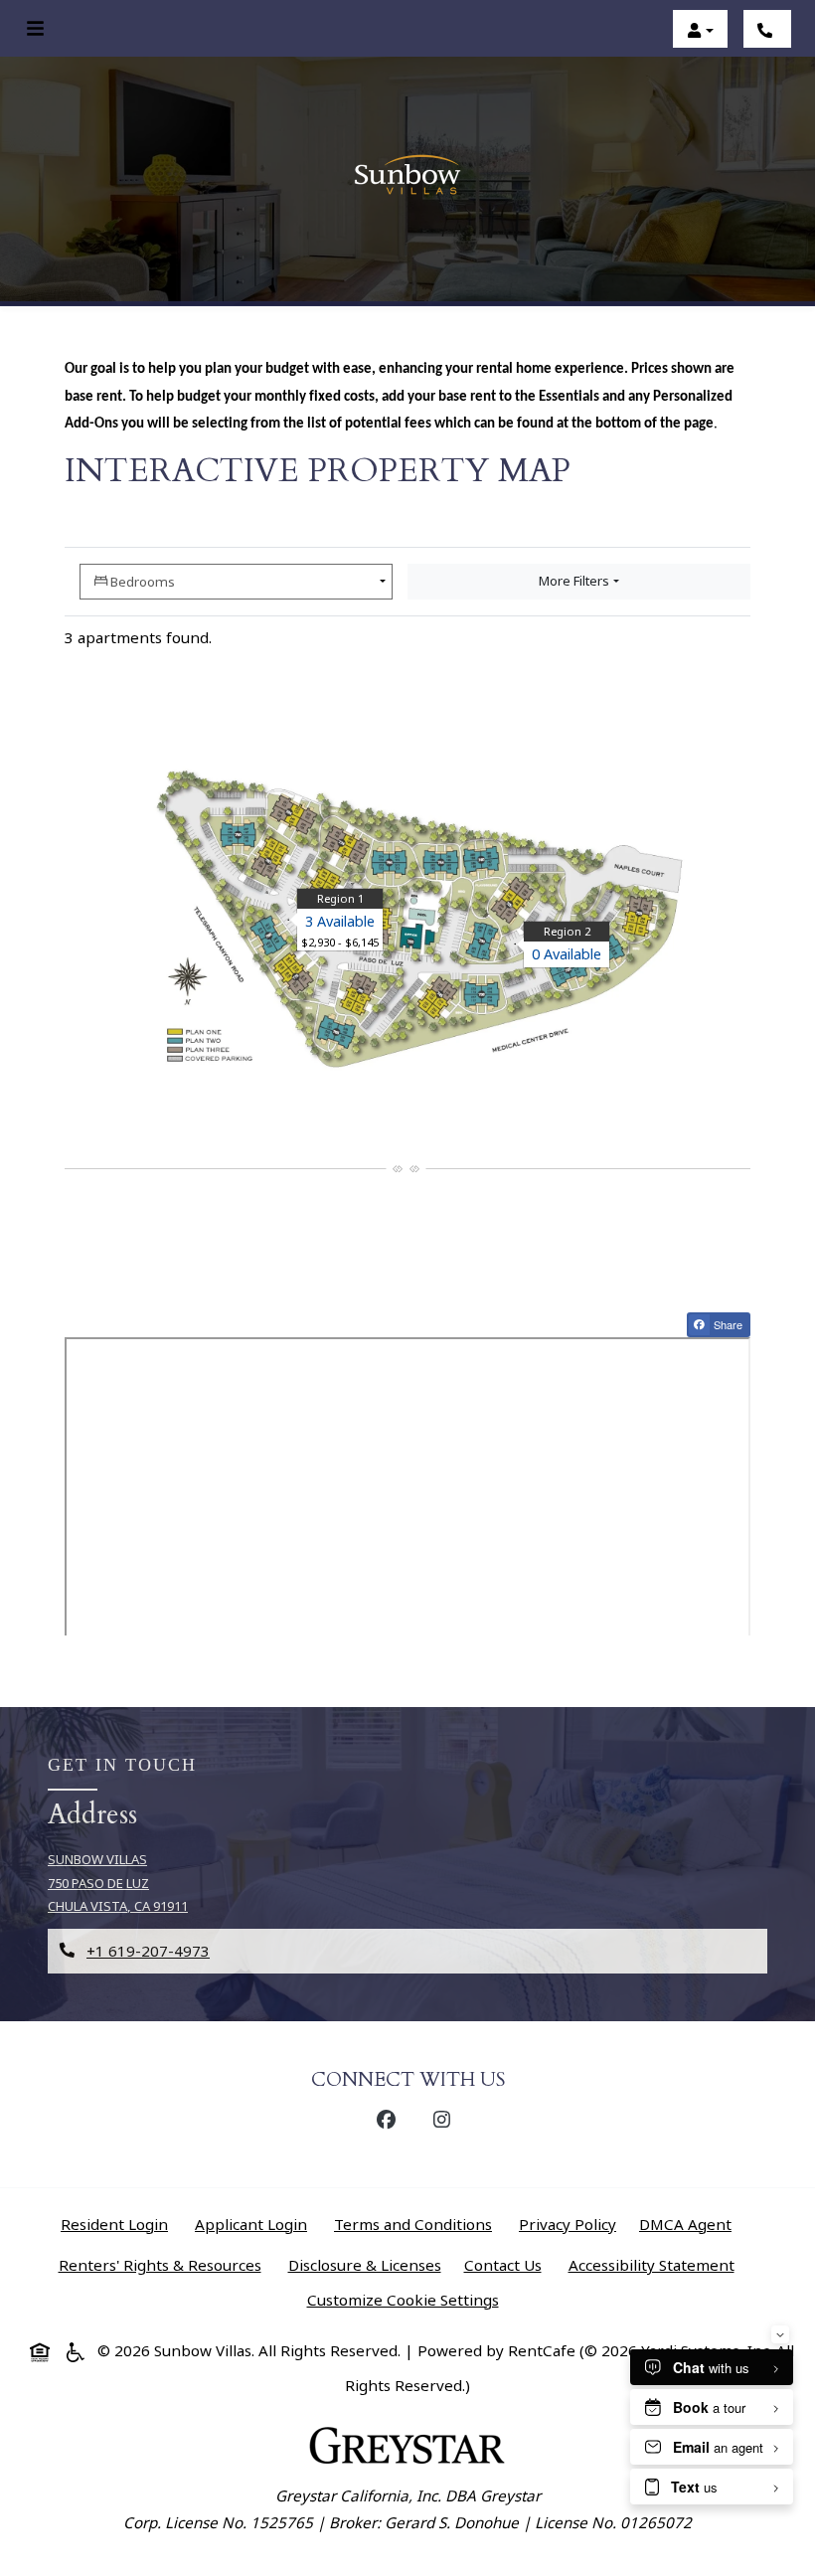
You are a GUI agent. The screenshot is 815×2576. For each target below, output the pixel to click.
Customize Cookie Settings (403, 2300)
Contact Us (503, 2265)
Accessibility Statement (655, 2264)
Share (731, 1326)
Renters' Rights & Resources (164, 2264)
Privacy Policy (571, 2224)
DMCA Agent (689, 2224)
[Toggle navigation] (35, 29)
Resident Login (118, 2224)
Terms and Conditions (417, 2224)
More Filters (574, 581)
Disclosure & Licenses (369, 2264)
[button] (700, 31)
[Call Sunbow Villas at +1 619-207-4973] (767, 31)
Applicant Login (255, 2224)
